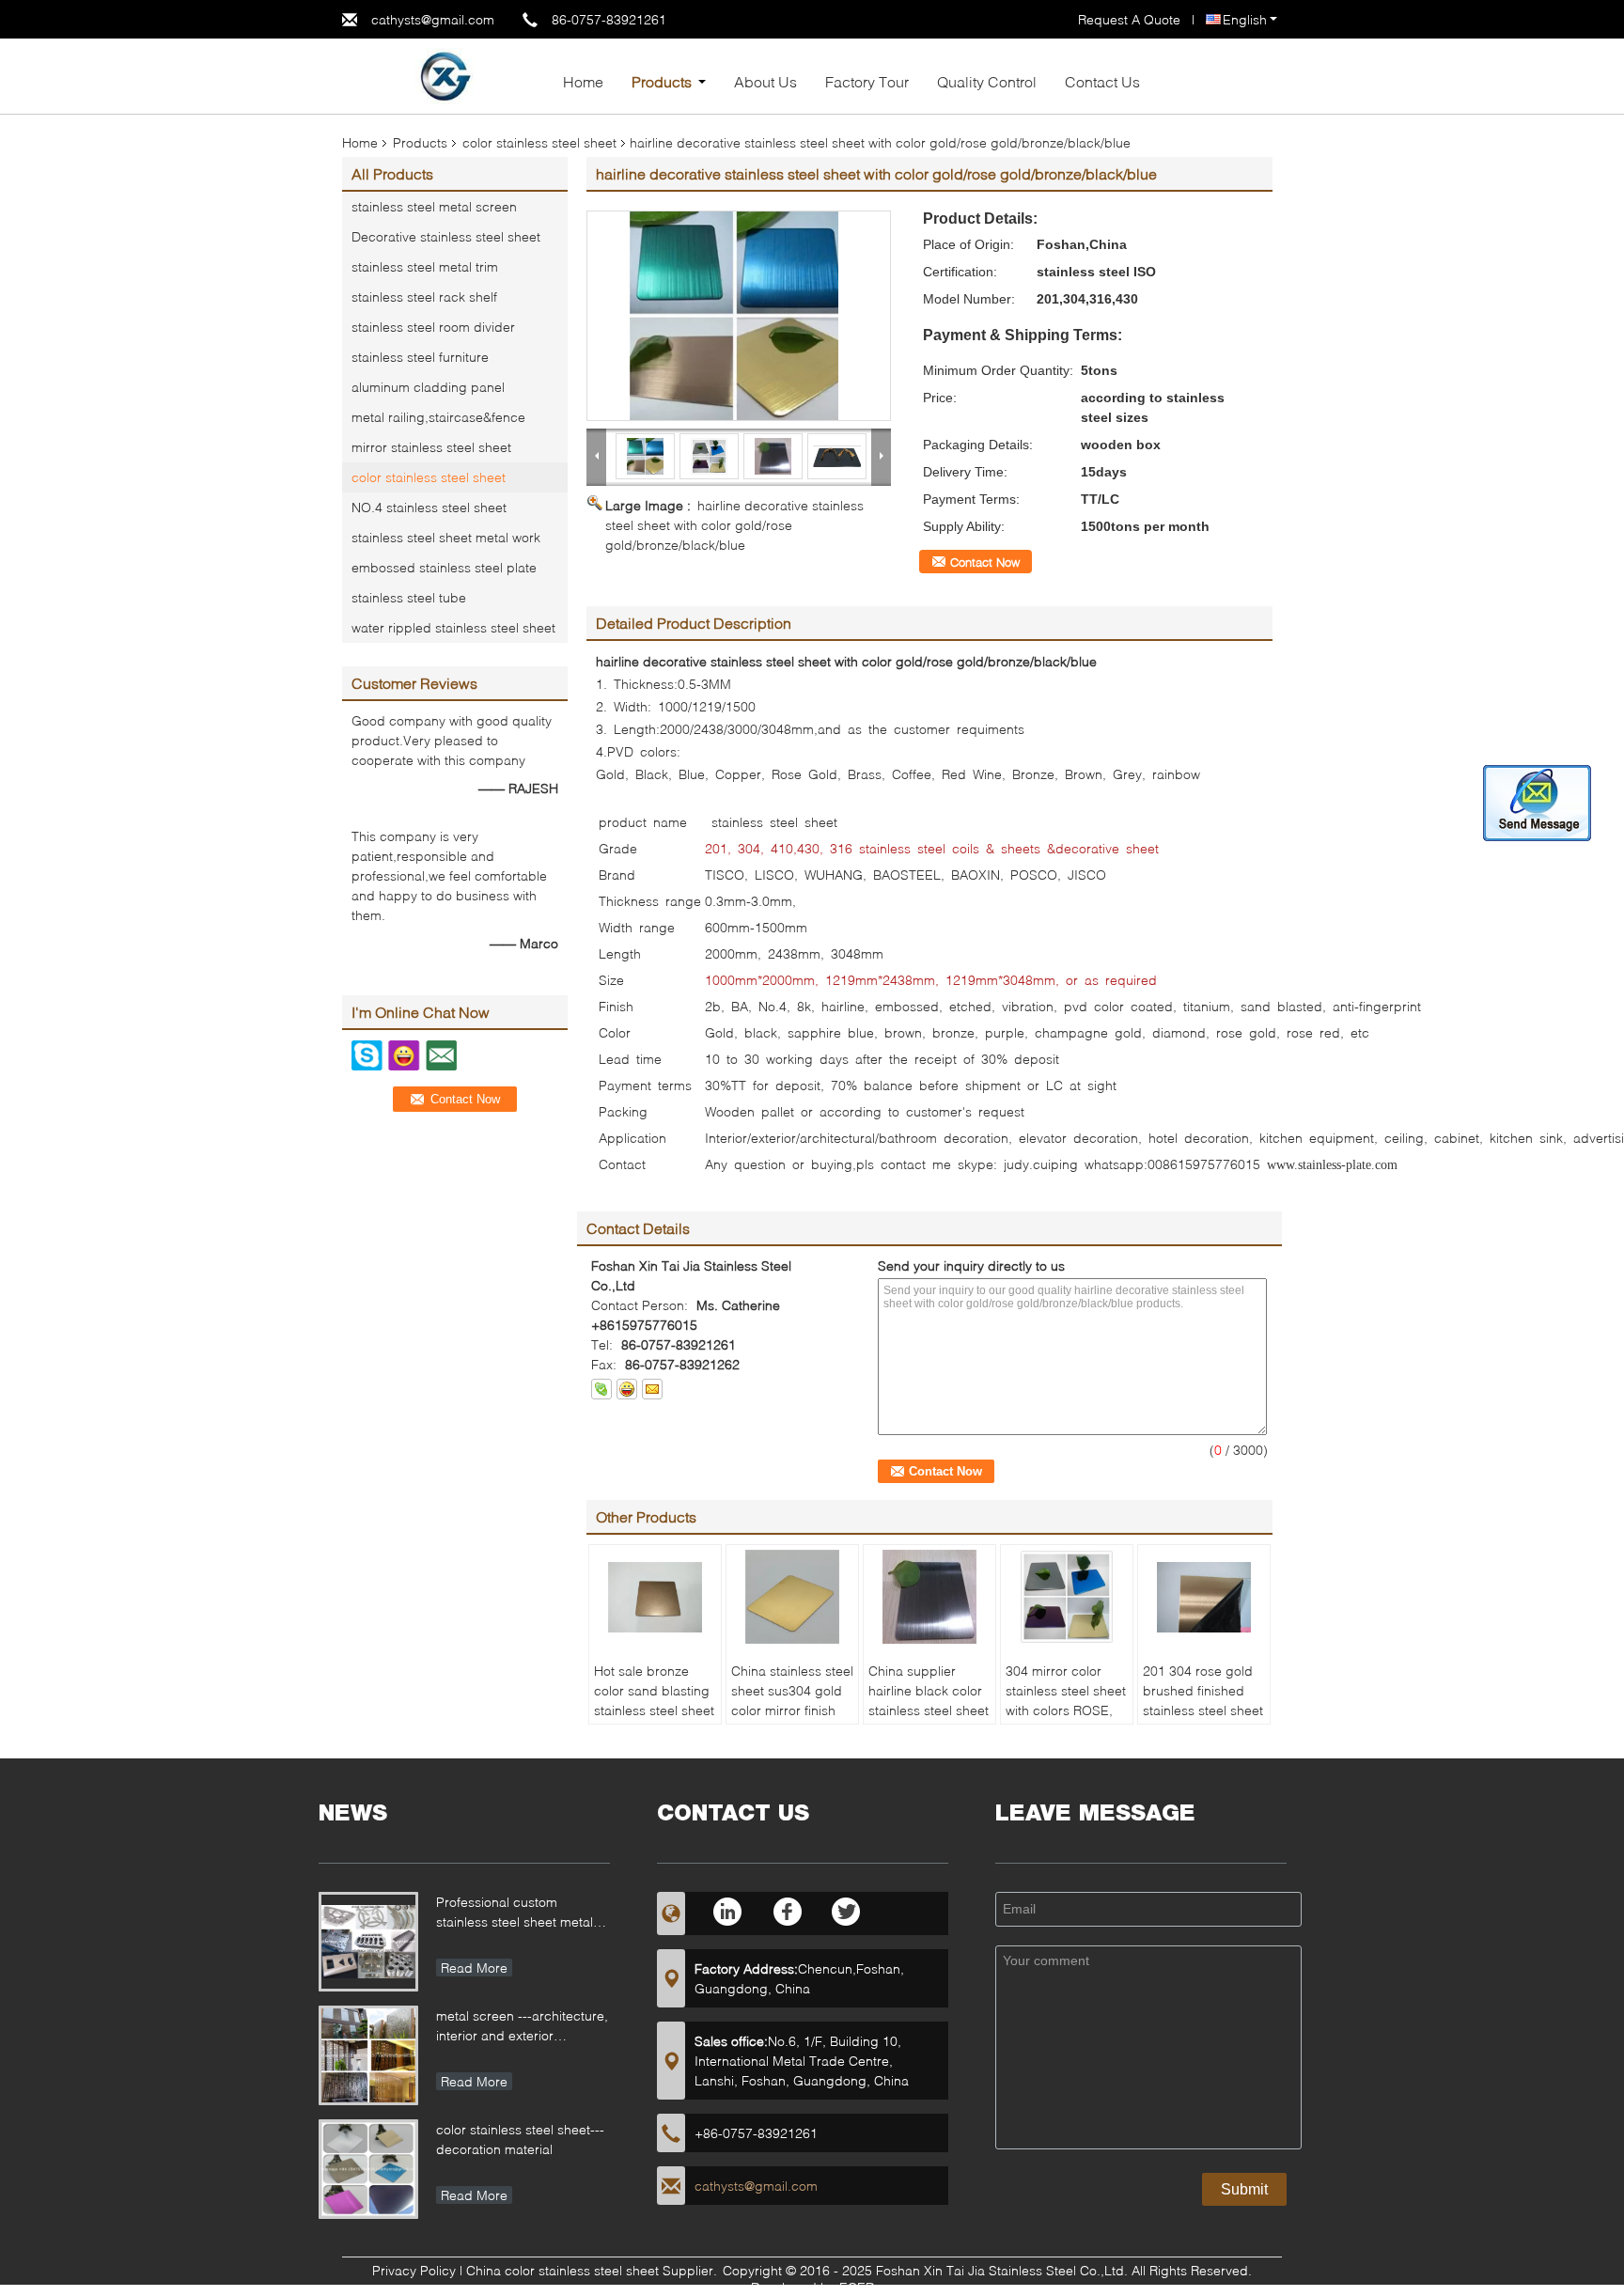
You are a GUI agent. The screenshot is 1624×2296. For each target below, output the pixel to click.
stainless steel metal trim (425, 266)
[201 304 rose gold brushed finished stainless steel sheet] (1204, 1597)
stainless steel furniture (420, 357)
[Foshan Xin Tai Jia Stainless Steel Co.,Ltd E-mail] (652, 1389)
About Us (765, 81)
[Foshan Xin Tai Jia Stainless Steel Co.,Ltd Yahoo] (627, 1389)
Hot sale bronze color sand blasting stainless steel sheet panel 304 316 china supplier (654, 1710)
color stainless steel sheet (539, 142)
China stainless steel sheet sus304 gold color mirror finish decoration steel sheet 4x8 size (792, 1710)
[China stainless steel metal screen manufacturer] (445, 75)
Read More (474, 1968)
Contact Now (985, 562)
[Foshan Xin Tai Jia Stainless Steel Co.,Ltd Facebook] (788, 1911)
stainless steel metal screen (434, 206)
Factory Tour (867, 81)
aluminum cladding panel (428, 387)
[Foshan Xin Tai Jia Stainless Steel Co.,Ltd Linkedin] (729, 1911)
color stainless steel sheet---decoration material (520, 2139)
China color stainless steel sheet (562, 2270)
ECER (857, 2287)
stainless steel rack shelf (424, 297)
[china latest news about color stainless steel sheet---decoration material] (368, 2169)
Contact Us (1102, 81)
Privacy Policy (414, 2270)
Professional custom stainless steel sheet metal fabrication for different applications (515, 1914)
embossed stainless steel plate (444, 567)
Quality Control (987, 81)
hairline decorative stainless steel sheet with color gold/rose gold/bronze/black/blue (734, 525)
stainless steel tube (409, 597)
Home (583, 81)
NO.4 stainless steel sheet (429, 507)
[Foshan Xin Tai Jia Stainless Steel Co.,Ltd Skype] (601, 1389)
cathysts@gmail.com (433, 19)
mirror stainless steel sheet (431, 447)
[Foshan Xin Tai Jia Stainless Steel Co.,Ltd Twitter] (847, 1911)
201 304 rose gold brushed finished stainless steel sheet (1203, 1690)
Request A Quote (1129, 19)
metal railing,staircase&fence (438, 417)
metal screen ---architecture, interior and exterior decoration (522, 2028)
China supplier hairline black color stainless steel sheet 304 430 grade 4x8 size (929, 1710)
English (1245, 19)
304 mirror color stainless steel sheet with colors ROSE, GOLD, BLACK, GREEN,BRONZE (1066, 1710)
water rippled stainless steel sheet (453, 627)
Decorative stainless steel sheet (446, 236)
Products (662, 81)
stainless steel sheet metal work (446, 537)
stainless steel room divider (433, 327)
